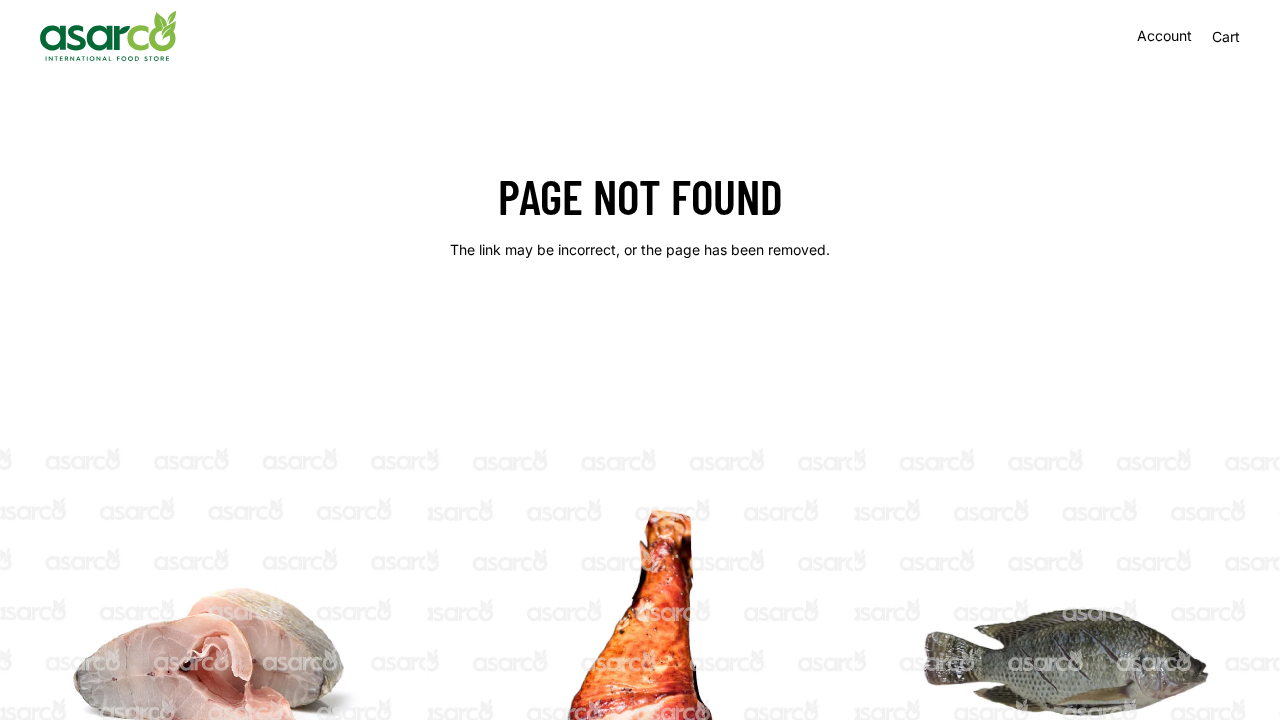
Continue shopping (640, 321)
